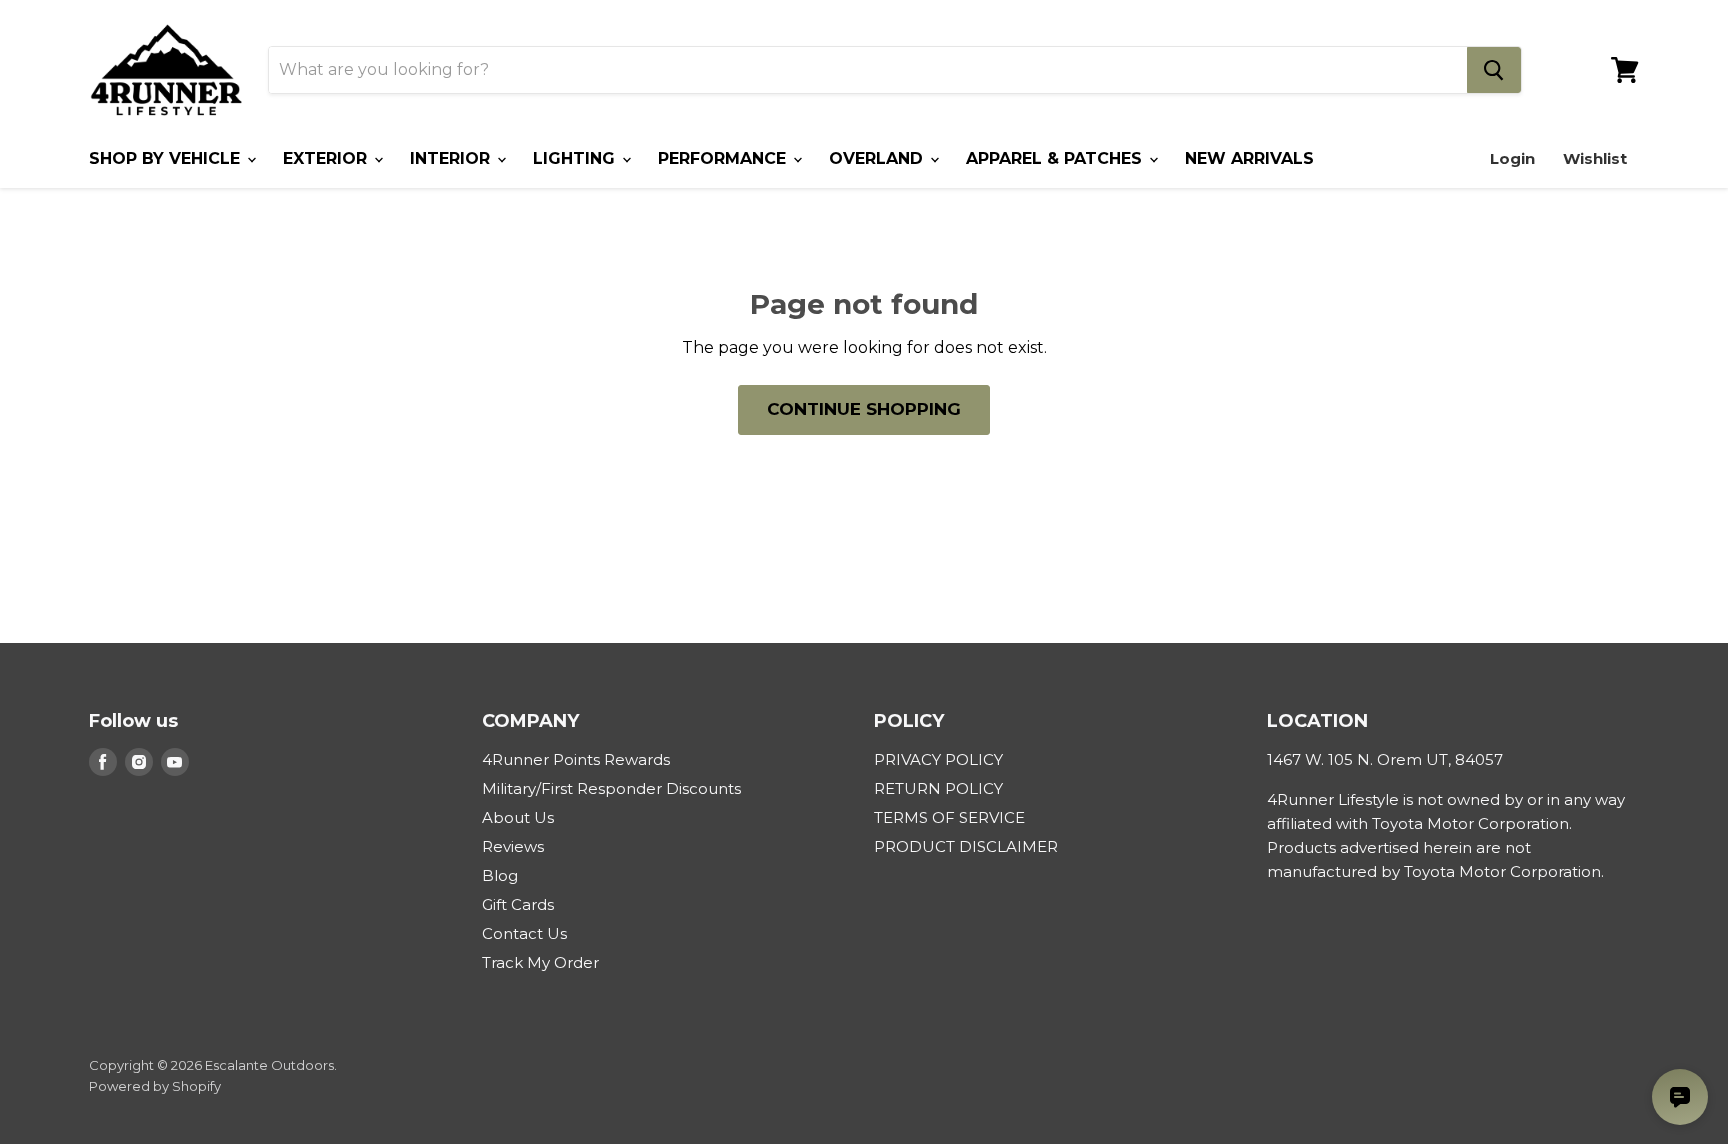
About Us (518, 817)
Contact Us (524, 933)
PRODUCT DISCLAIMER (966, 846)
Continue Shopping (864, 409)
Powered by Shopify (155, 1086)
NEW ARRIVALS (1249, 158)
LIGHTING (576, 158)
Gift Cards (518, 904)
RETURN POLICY (938, 788)
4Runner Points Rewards (576, 759)
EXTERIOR (327, 158)
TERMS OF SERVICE (949, 817)
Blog (500, 875)
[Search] (1494, 70)
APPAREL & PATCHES (1056, 158)
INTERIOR (452, 158)
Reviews (513, 846)
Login (1512, 158)
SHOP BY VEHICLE (167, 158)
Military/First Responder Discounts (611, 788)
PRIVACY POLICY (938, 759)
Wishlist (1595, 158)
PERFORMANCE (724, 158)
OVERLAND (878, 158)
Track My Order (540, 962)
